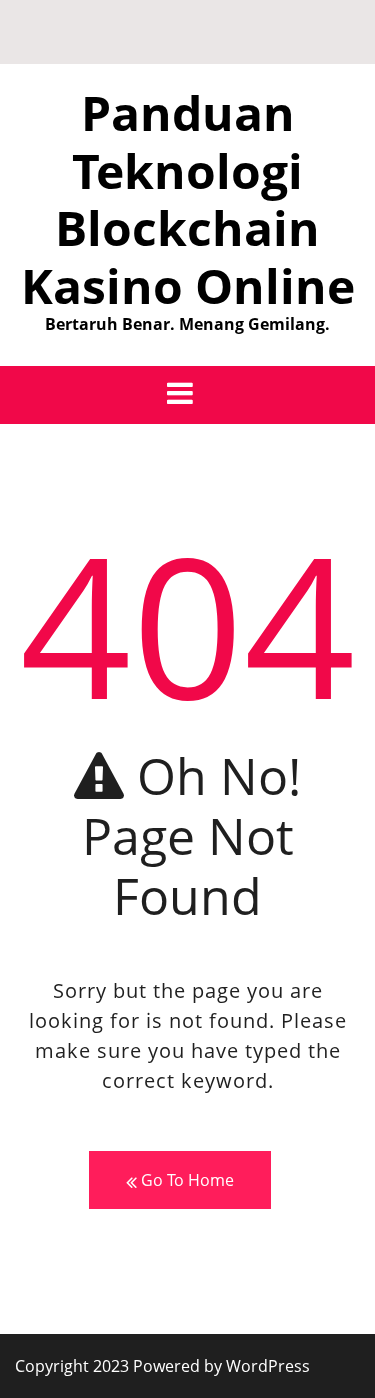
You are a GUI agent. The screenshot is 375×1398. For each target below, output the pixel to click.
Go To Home (185, 1180)
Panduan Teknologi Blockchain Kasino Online (188, 199)
